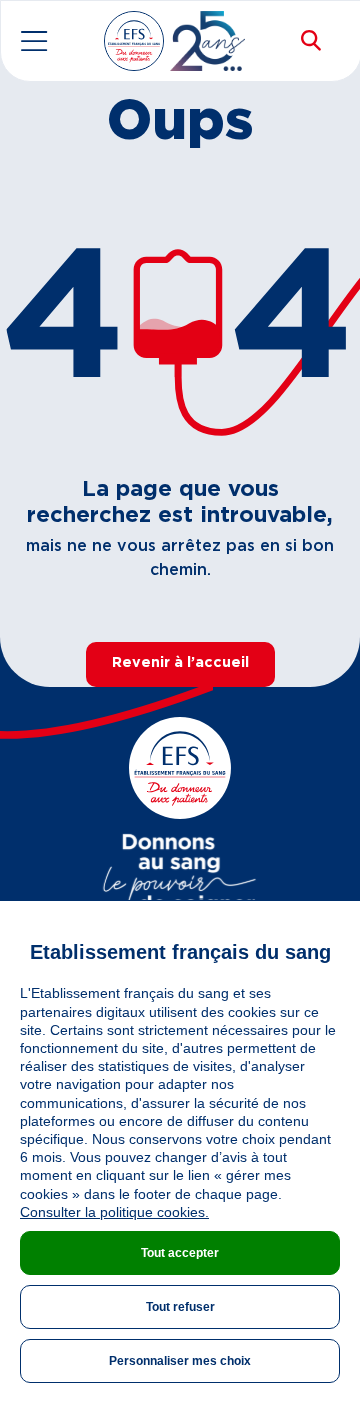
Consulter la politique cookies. (114, 1212)
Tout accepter (180, 1253)
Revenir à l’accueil (180, 663)
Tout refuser (180, 1307)
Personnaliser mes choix (180, 1361)
